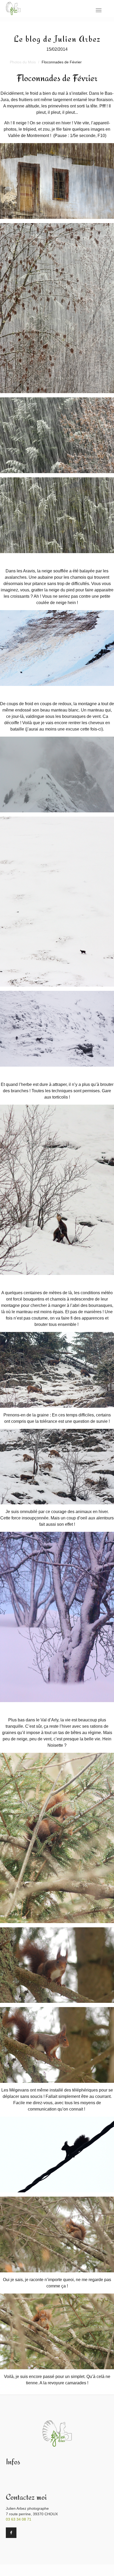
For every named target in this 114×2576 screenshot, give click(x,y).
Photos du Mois (23, 62)
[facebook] (11, 2533)
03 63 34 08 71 (19, 2519)
